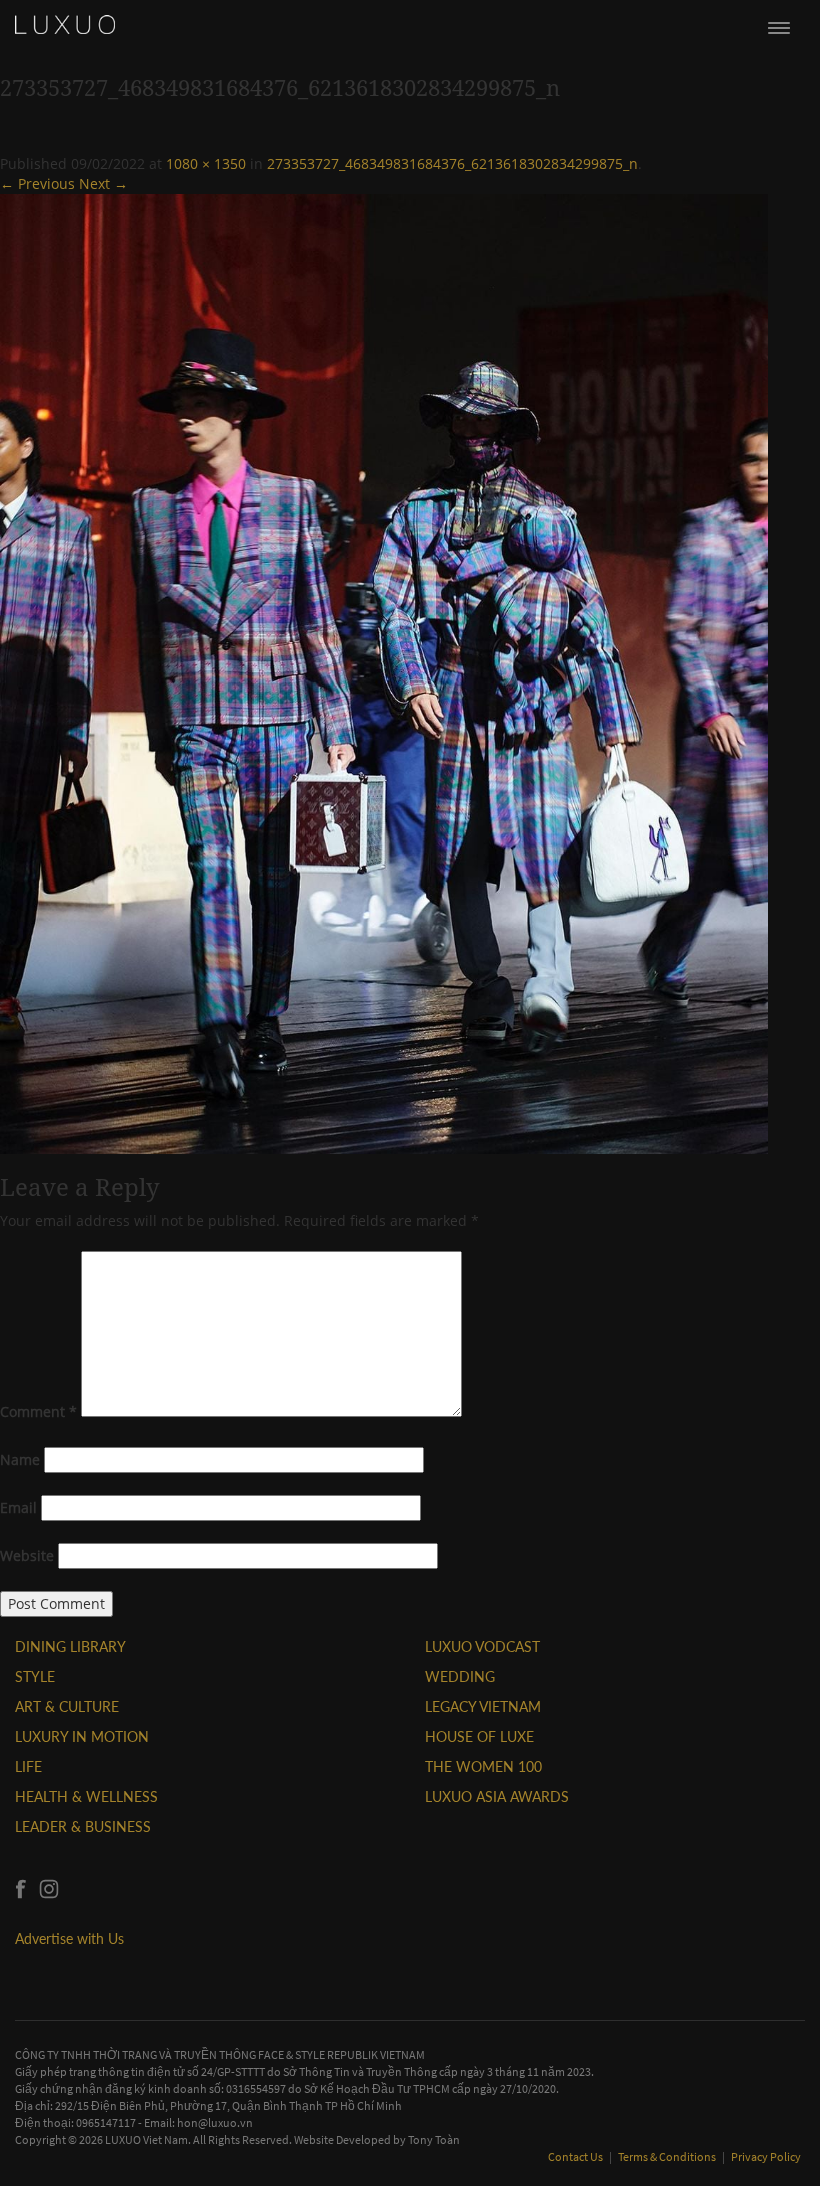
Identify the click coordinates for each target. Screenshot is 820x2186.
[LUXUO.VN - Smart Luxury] (65, 25)
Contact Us (576, 2156)
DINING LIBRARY (70, 1646)
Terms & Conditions (668, 2156)
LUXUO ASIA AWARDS (497, 1796)
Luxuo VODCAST (482, 1646)
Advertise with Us (69, 1938)
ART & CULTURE (67, 1706)
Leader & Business (83, 1826)
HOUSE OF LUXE (479, 1736)
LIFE (28, 1766)
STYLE (35, 1676)
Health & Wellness (86, 1796)
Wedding (460, 1676)
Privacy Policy (766, 2156)
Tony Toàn (434, 2139)
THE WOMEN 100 (483, 1766)
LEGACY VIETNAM (483, 1706)
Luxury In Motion (82, 1736)
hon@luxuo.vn (215, 2122)
